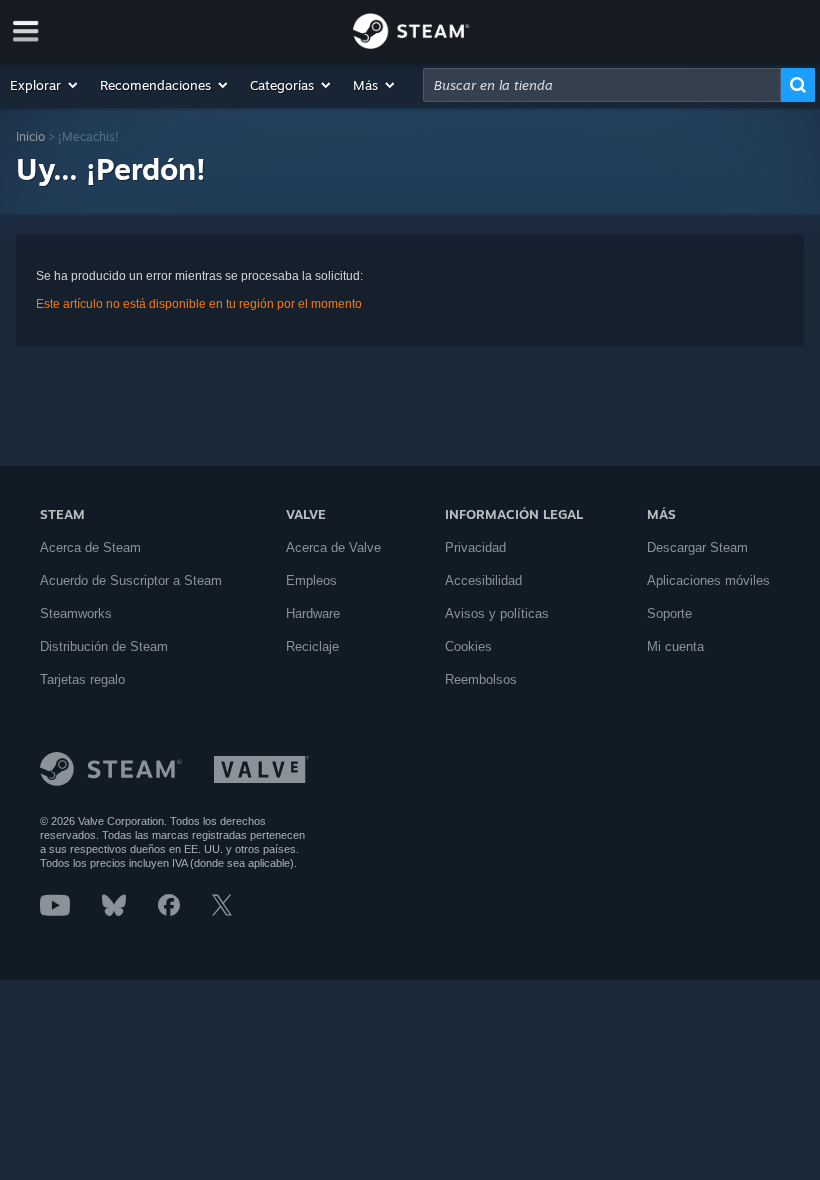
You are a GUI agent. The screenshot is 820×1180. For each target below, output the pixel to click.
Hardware (313, 613)
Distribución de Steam (104, 646)
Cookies (468, 646)
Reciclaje (312, 646)
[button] (45, 85)
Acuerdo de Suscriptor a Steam (131, 580)
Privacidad (475, 547)
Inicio (30, 136)
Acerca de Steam (90, 547)
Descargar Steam (697, 547)
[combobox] (602, 85)
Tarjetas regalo (82, 679)
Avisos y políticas (497, 613)
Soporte (669, 613)
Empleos (311, 580)
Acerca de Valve (333, 547)
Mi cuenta (675, 646)
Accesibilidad (483, 580)
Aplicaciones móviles (708, 580)
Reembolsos (481, 679)
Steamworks (76, 613)
